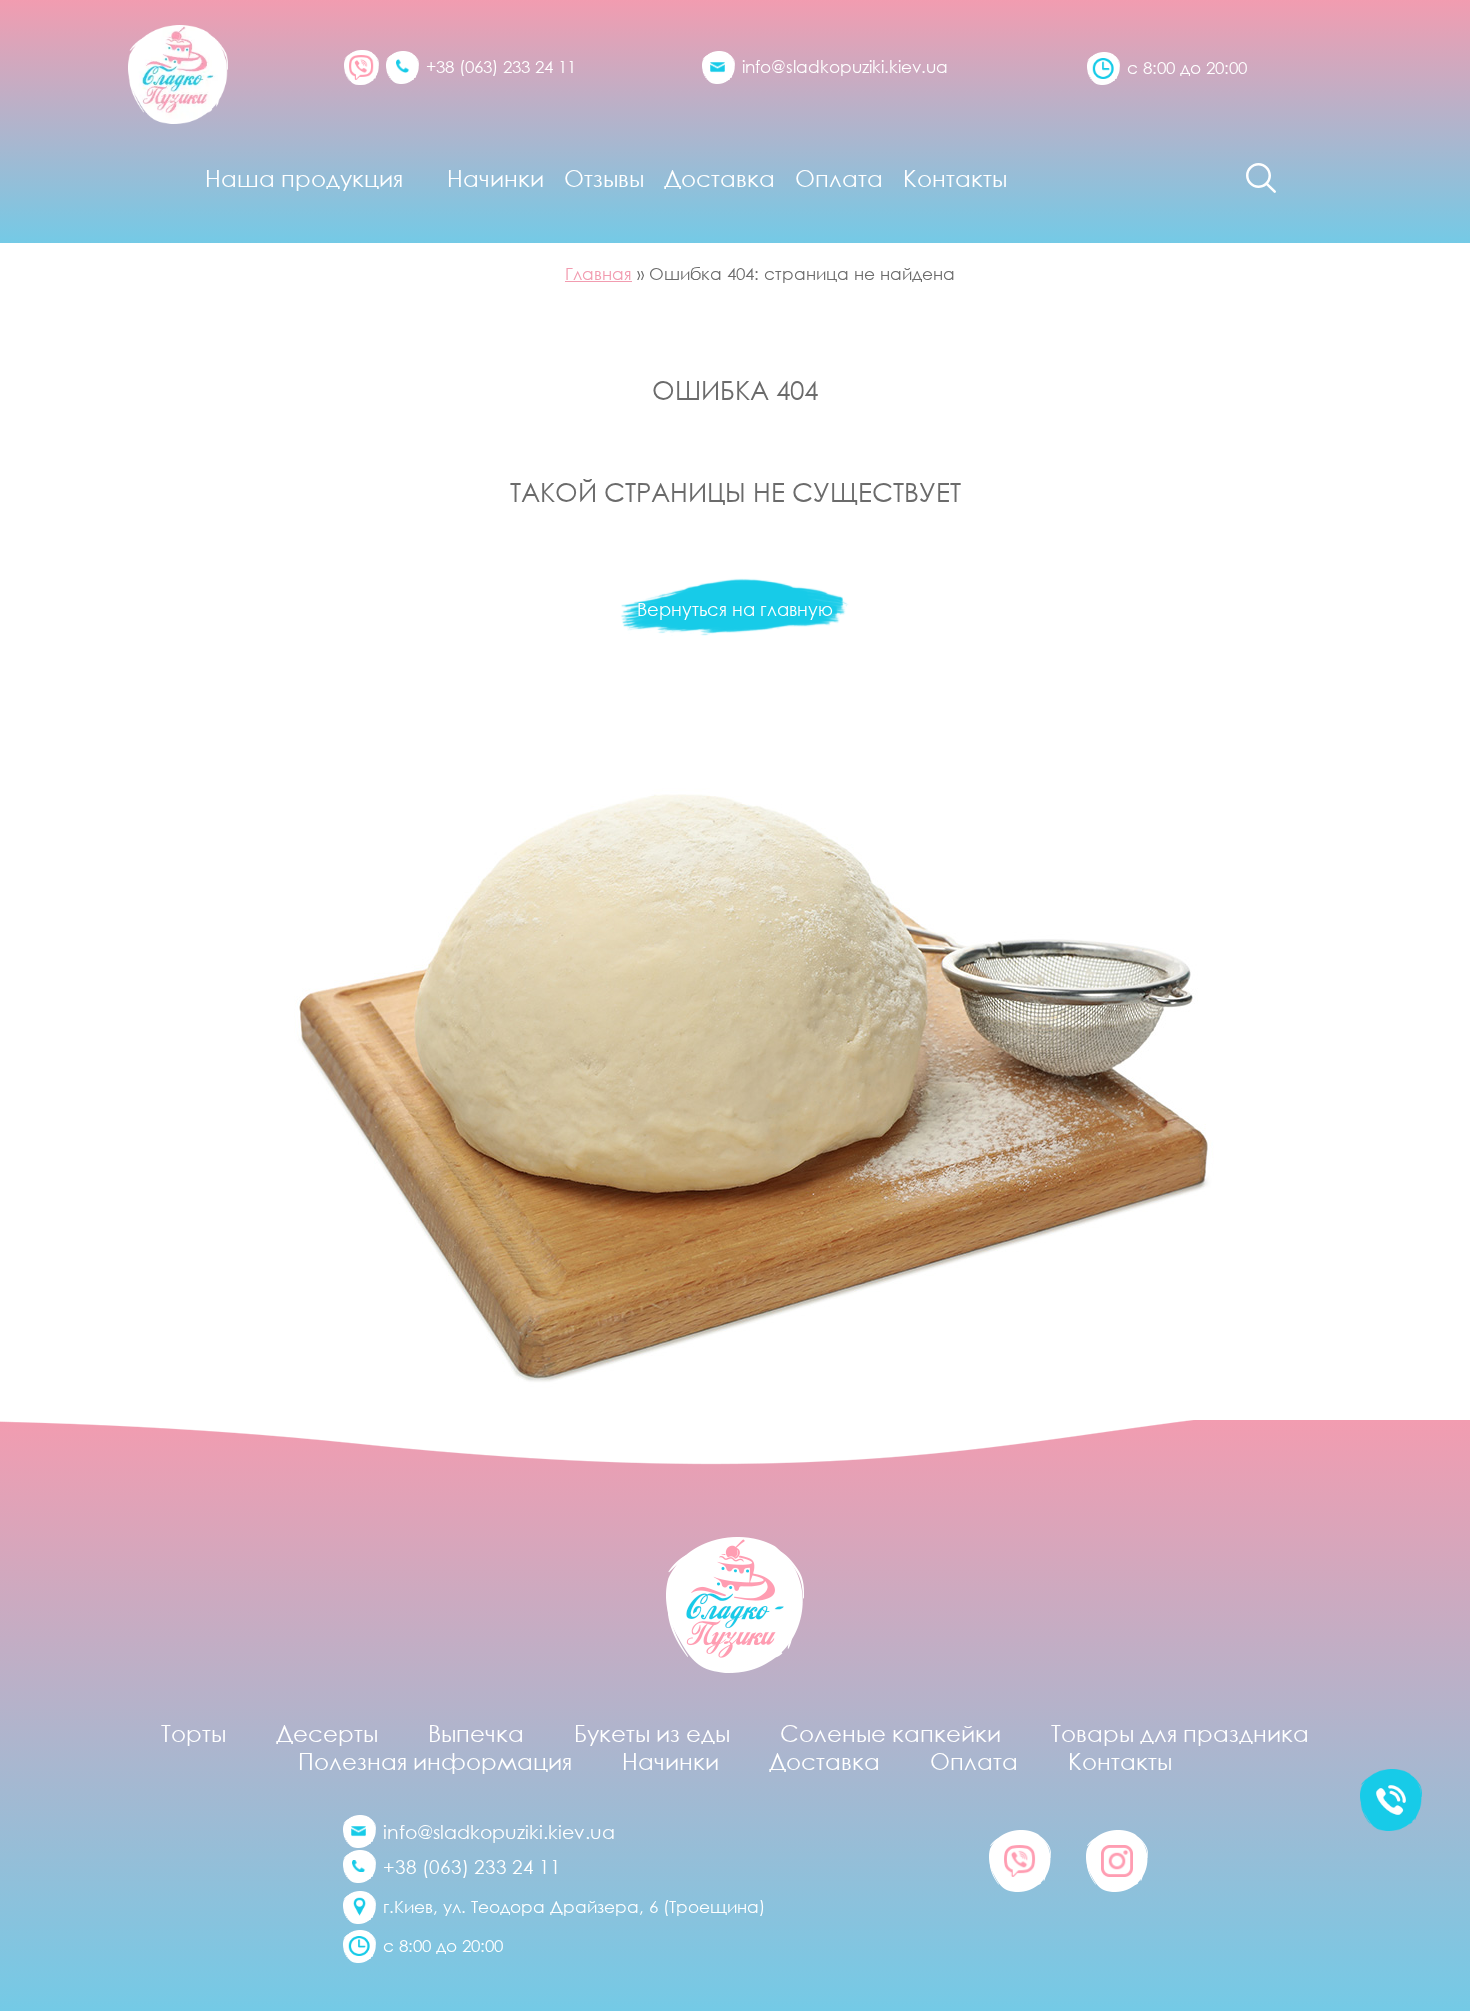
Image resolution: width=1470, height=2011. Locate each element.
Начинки (495, 178)
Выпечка (476, 1733)
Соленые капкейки (890, 1733)
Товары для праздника (1180, 1733)
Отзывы (604, 178)
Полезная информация (435, 1761)
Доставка (719, 178)
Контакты (955, 178)
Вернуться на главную (735, 609)
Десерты (327, 1733)
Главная (598, 273)
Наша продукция (304, 178)
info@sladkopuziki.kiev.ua (845, 66)
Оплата (839, 178)
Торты (193, 1733)
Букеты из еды (652, 1733)
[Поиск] (1261, 178)
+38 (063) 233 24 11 (501, 66)
